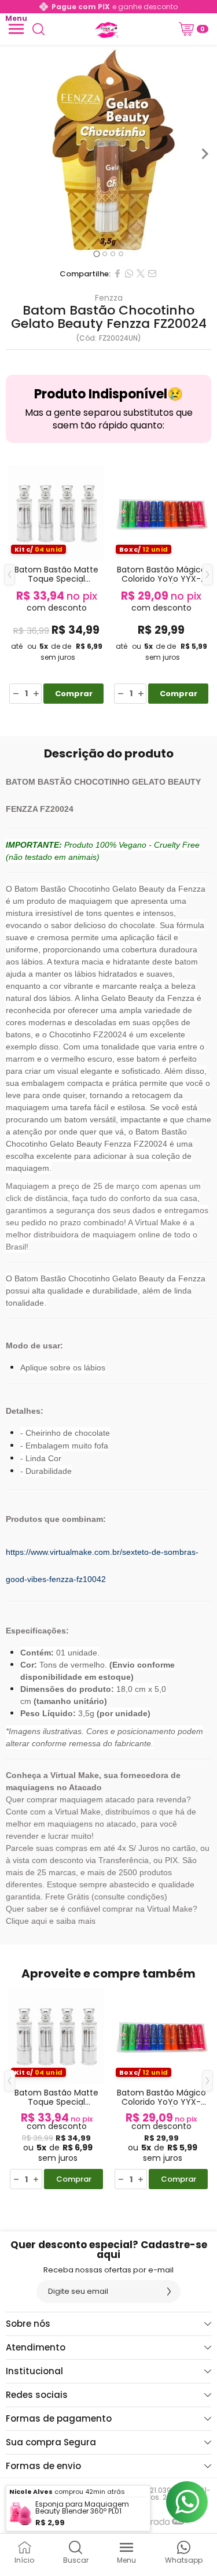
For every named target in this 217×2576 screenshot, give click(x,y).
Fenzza (109, 298)
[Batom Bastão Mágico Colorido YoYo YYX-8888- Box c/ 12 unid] (161, 583)
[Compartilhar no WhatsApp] (129, 274)
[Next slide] (204, 154)
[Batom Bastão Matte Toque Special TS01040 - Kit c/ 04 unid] (56, 583)
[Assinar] (169, 2292)
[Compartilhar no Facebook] (117, 274)
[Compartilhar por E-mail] (152, 274)
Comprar (74, 694)
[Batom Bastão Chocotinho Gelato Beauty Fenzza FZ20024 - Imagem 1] (108, 154)
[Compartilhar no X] (141, 274)
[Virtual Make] (105, 29)
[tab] (96, 254)
